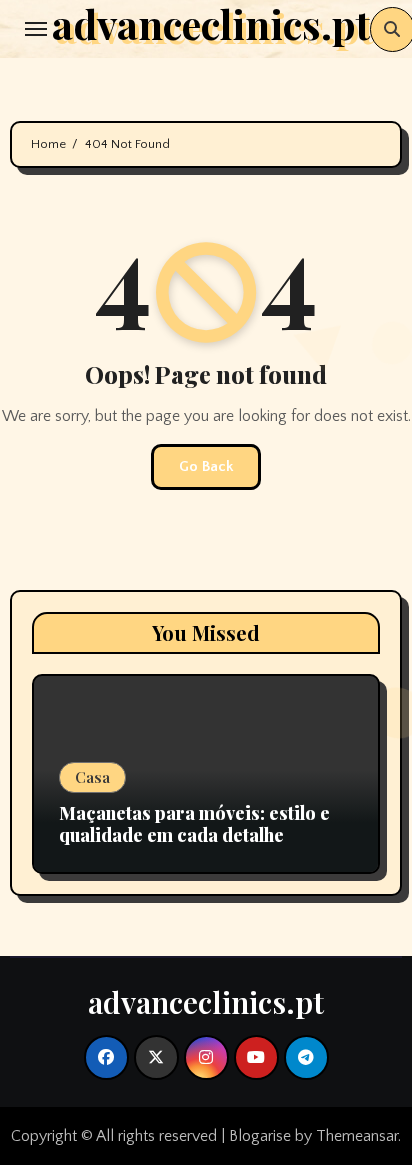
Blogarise (260, 1136)
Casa (92, 777)
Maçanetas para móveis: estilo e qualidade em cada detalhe (194, 824)
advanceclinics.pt (206, 1002)
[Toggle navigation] (36, 29)
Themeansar (357, 1136)
